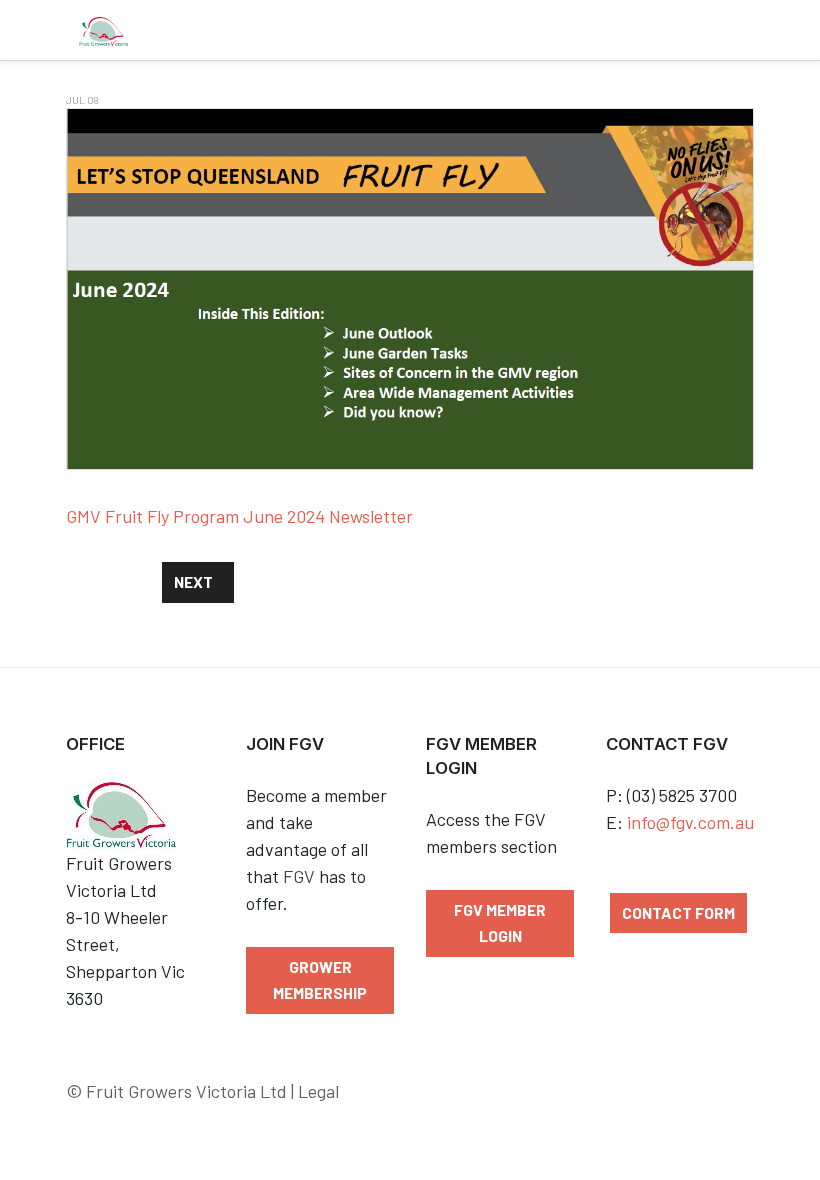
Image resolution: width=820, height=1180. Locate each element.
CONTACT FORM (678, 912)
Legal (318, 1091)
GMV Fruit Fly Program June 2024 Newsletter (239, 516)
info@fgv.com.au (690, 822)
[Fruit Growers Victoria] (103, 30)
